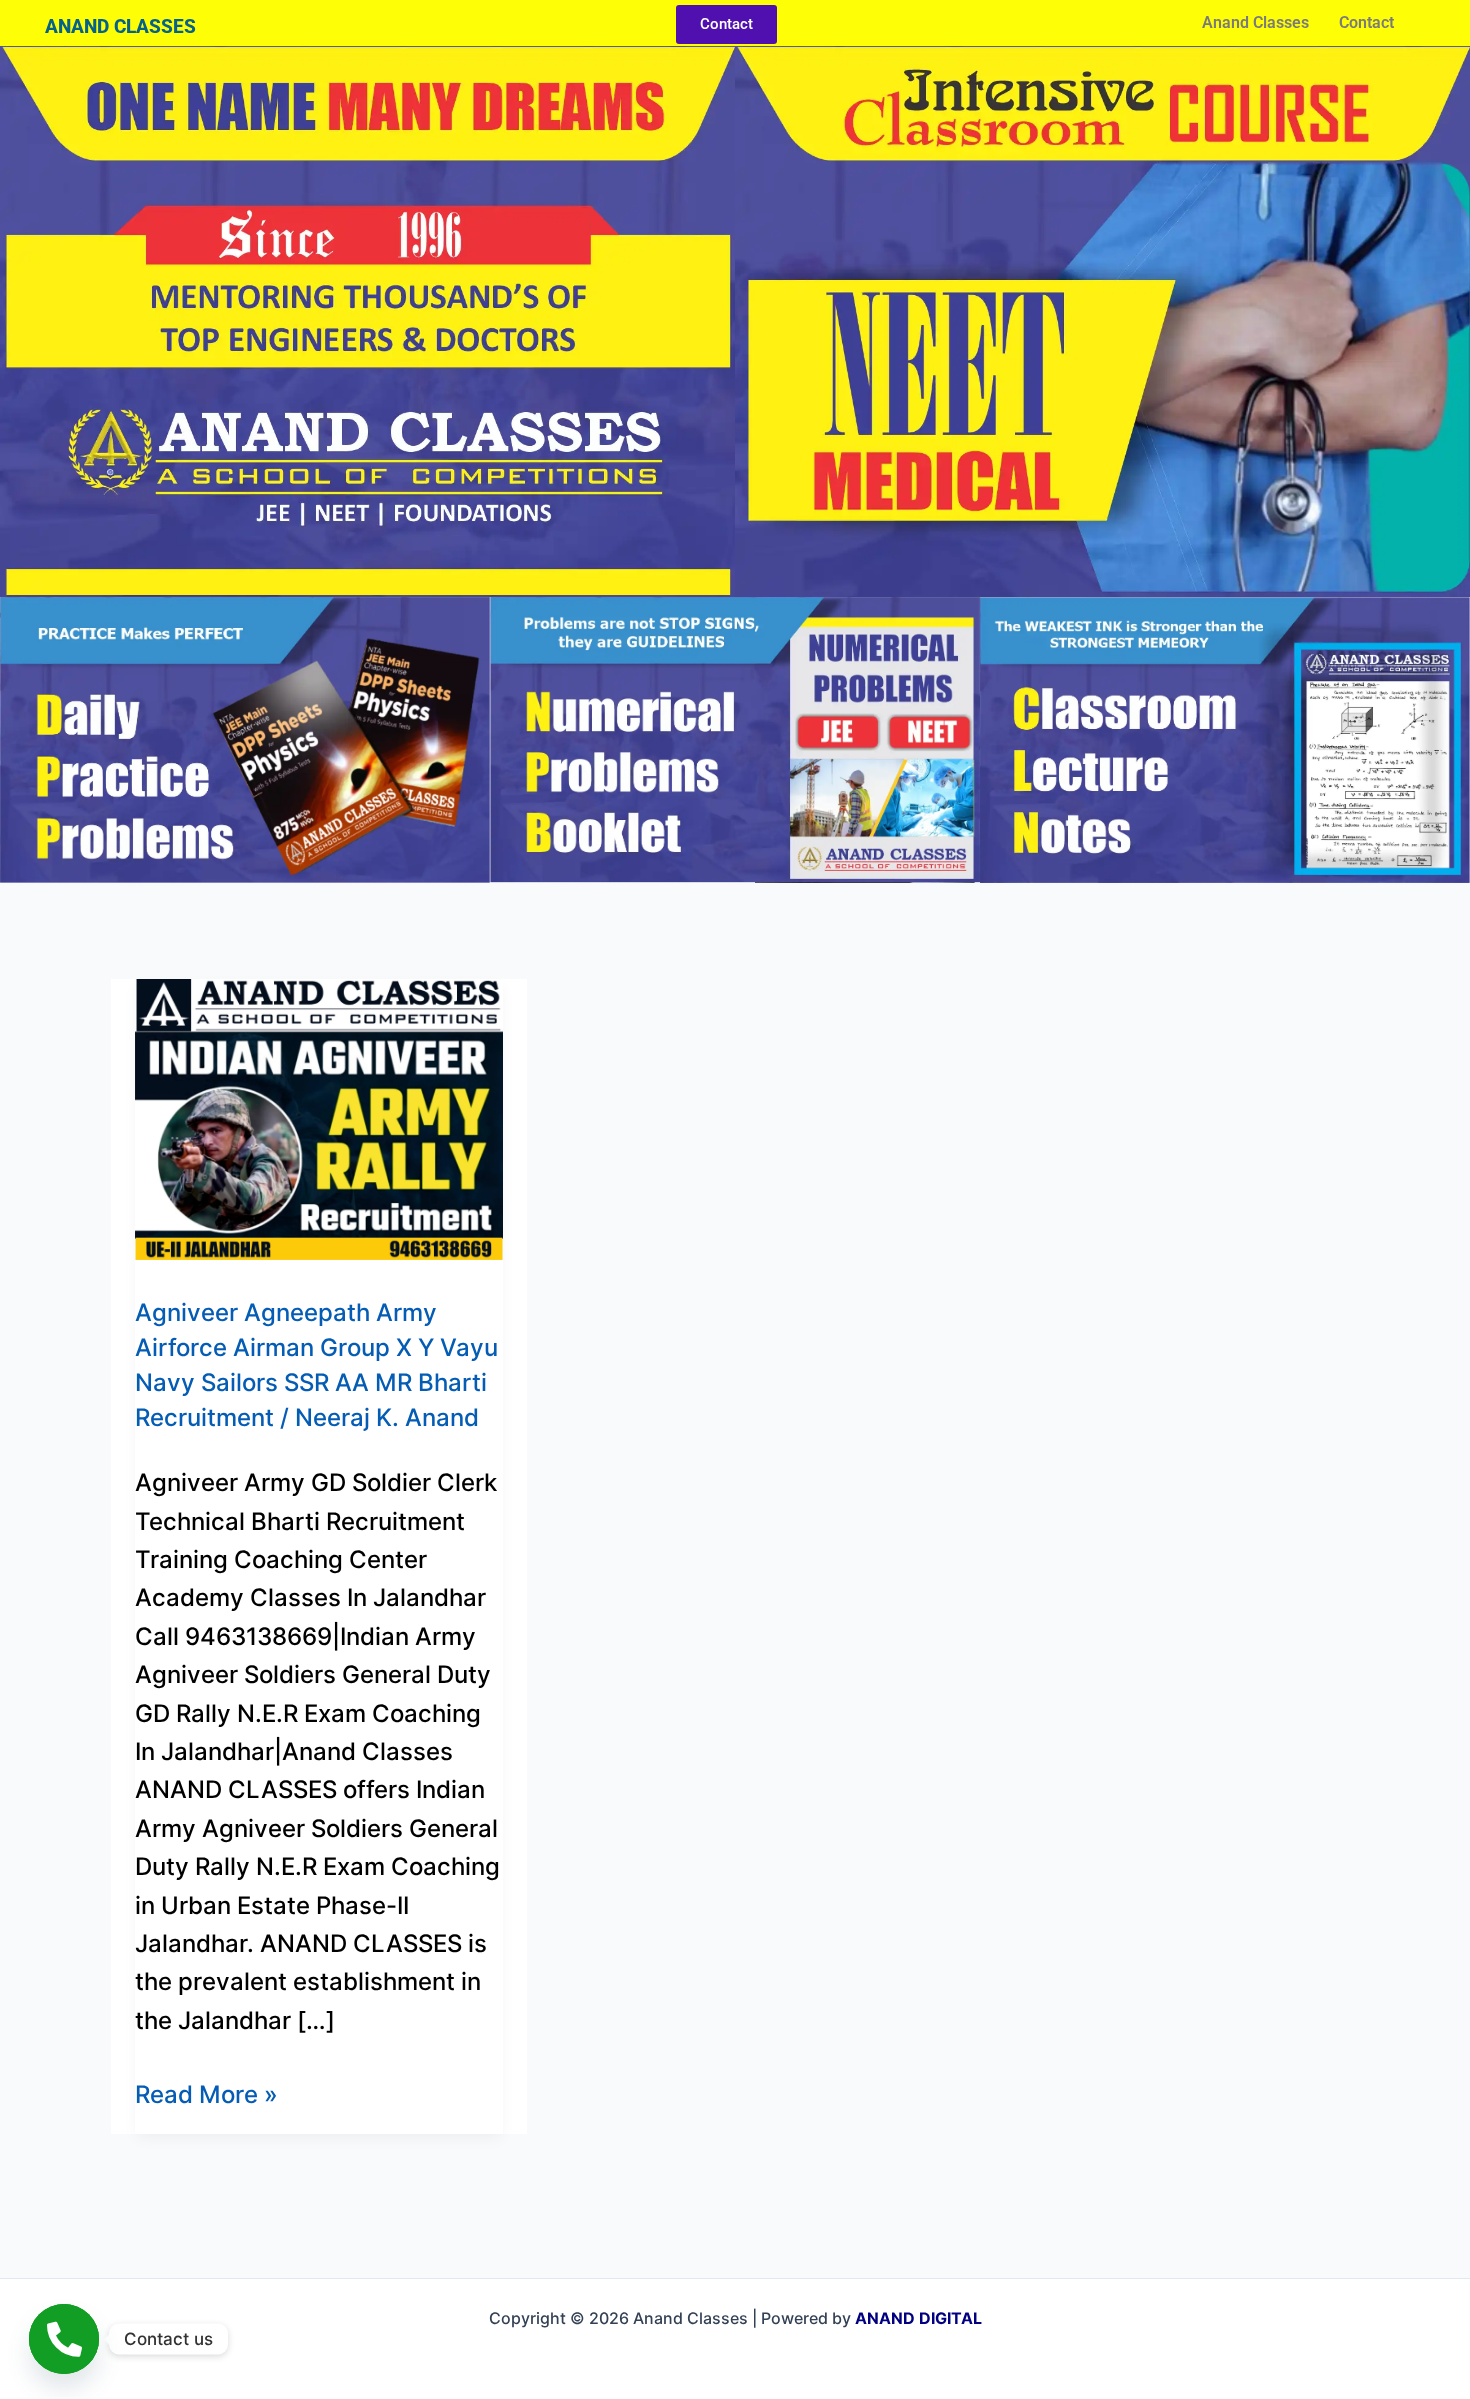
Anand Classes (1255, 22)
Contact (1366, 22)
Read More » (206, 2092)
